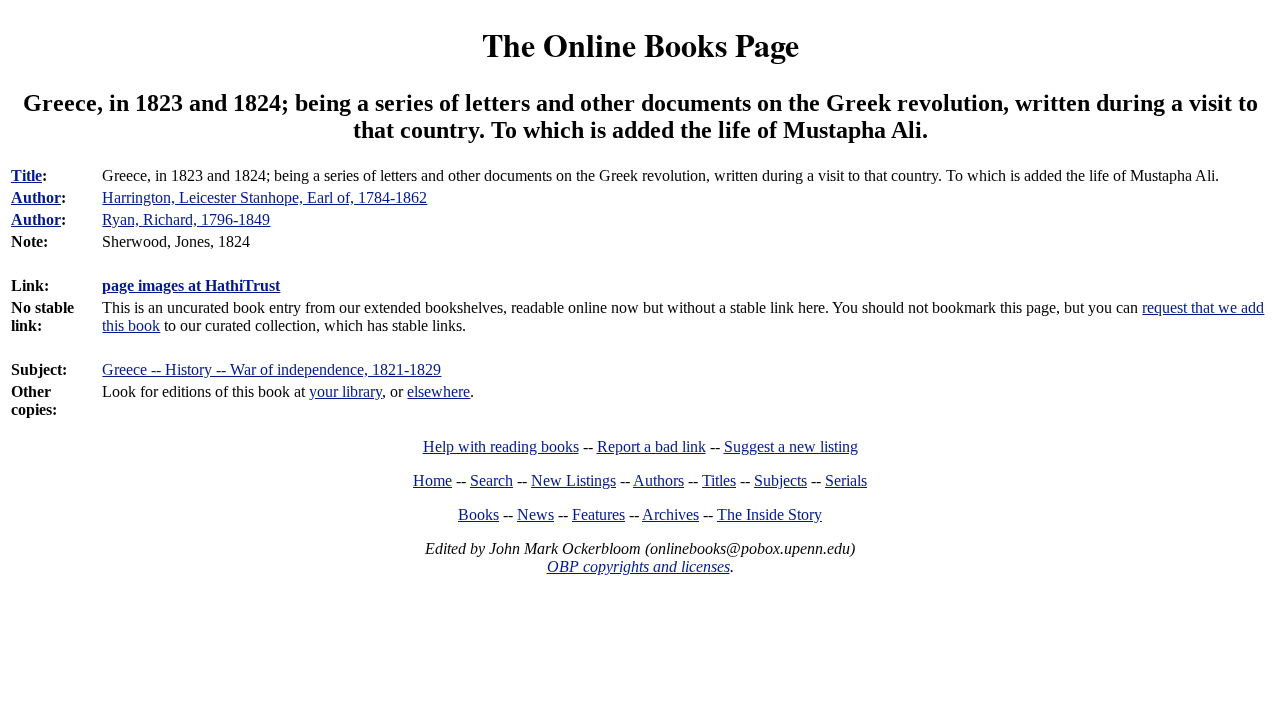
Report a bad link (651, 446)
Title (26, 175)
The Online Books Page (640, 44)
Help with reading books (501, 446)
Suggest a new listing (791, 446)
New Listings (573, 480)
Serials (846, 480)
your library (345, 391)
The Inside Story (769, 514)
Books (478, 514)
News (535, 514)
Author (36, 197)
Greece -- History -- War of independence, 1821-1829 (271, 369)
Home (432, 480)
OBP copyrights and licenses (638, 566)
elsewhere (438, 391)
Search (491, 480)
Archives (670, 514)
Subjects (780, 480)
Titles (719, 480)
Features (598, 514)
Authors (658, 480)
